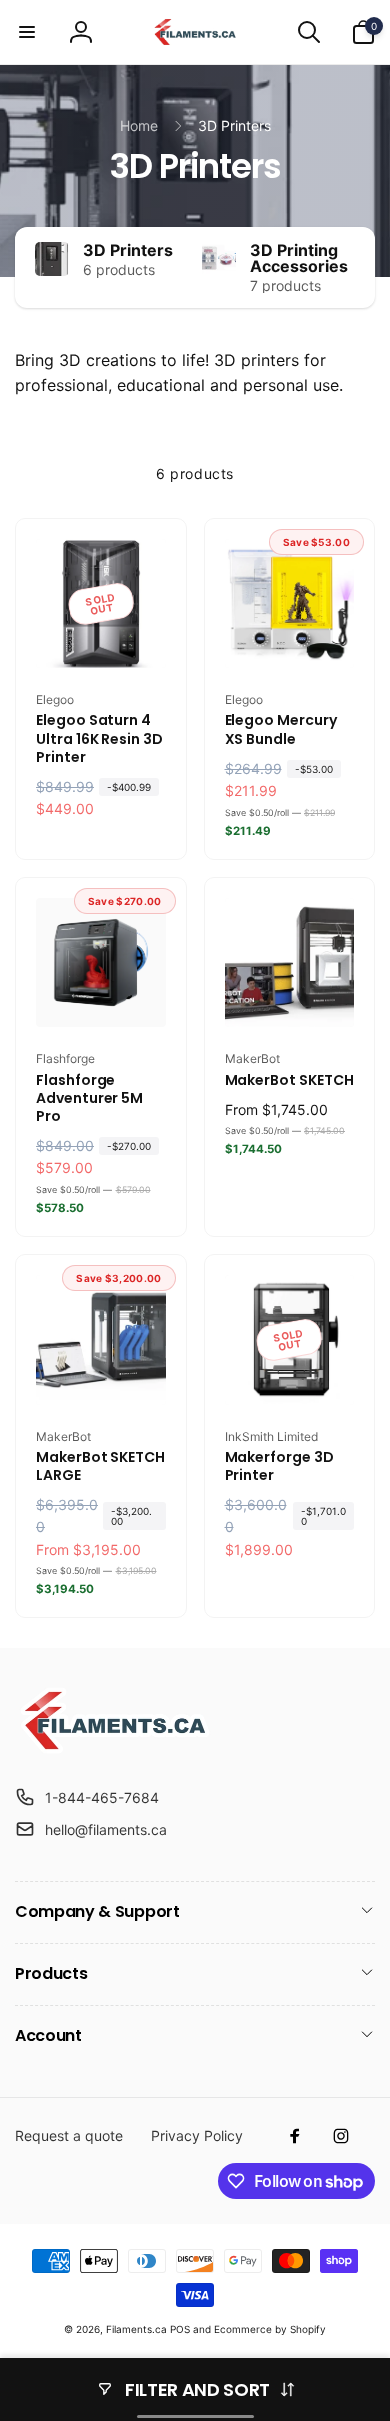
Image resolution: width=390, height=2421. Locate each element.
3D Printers (128, 250)
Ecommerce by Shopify (270, 2329)
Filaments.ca (136, 2329)
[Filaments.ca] (115, 1748)
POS (180, 2329)
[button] (27, 32)
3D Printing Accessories (299, 258)
